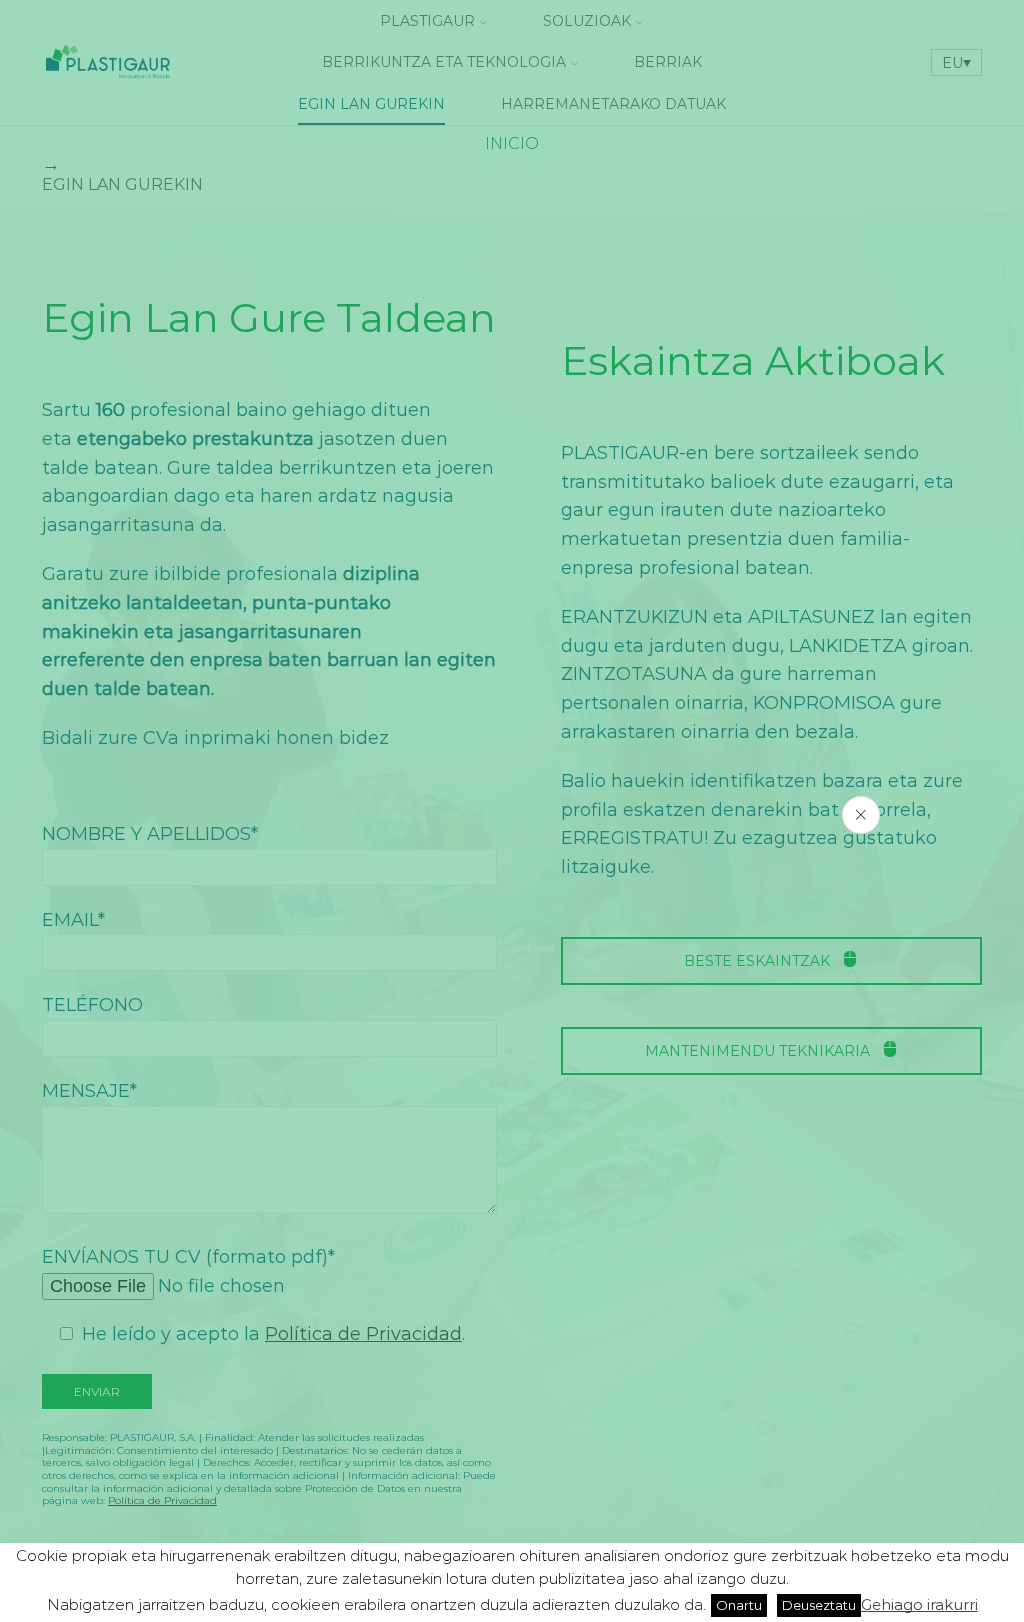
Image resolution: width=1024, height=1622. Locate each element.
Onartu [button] (739, 1605)
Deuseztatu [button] (819, 1605)
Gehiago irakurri (919, 1604)
